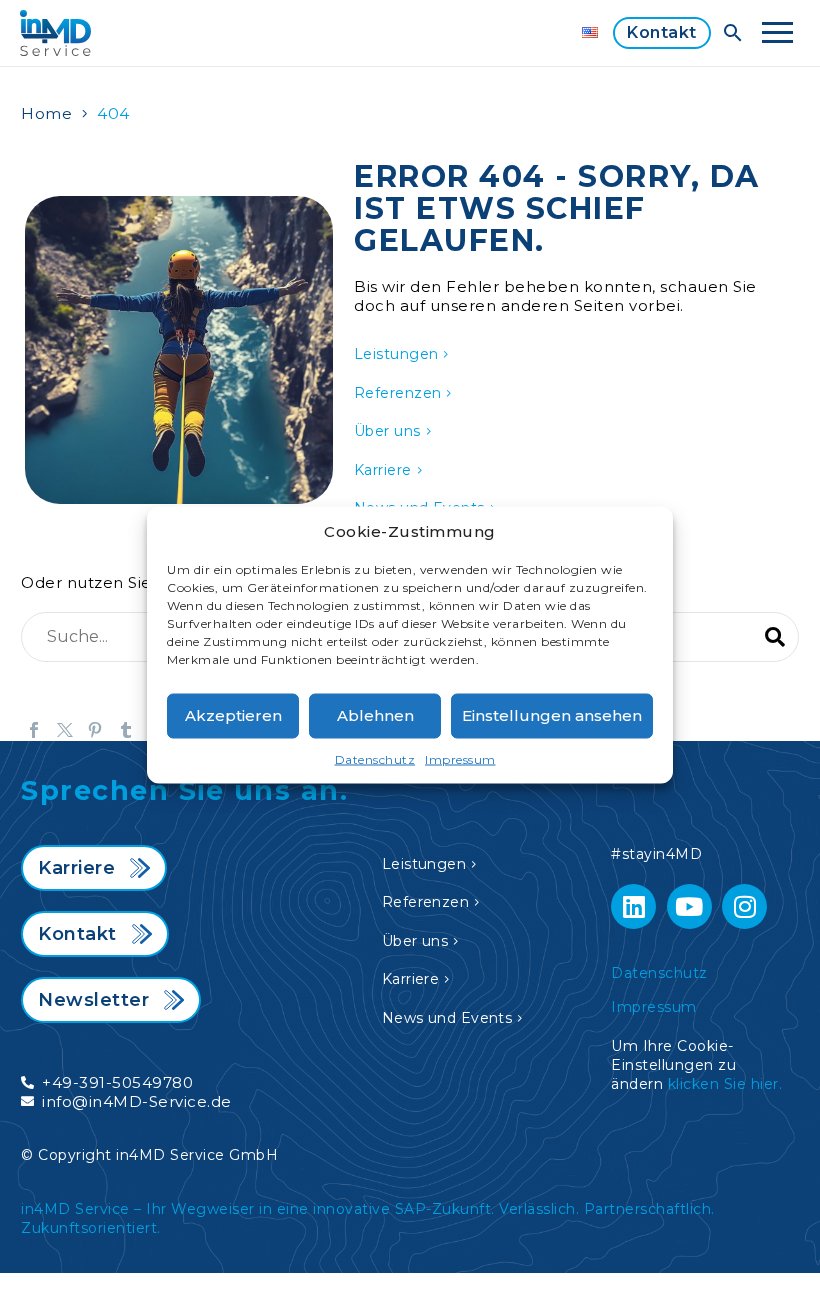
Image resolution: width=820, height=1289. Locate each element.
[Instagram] (744, 906)
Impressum (460, 758)
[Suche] (775, 637)
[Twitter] (65, 730)
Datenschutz (375, 758)
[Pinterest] (95, 730)
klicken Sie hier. (725, 1084)
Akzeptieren (233, 715)
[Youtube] (689, 906)
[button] (733, 33)
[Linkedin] (633, 906)
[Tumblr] (126, 730)
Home (46, 113)
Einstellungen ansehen (552, 715)
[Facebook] (34, 730)
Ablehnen (375, 715)
